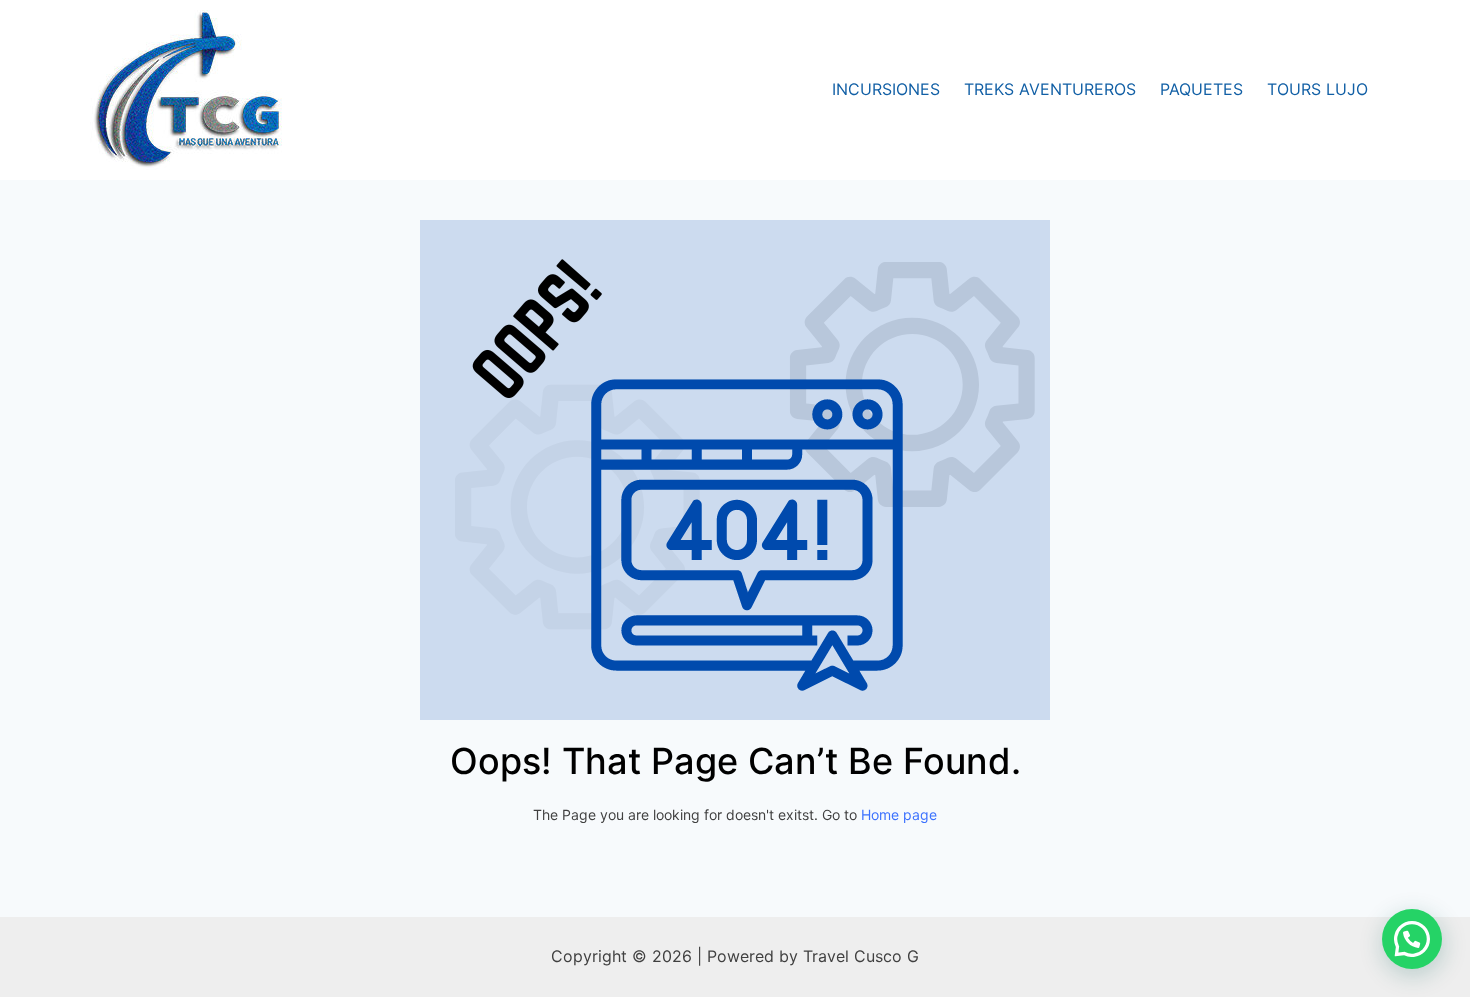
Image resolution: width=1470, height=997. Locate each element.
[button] (1412, 939)
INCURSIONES (886, 89)
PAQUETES (1201, 89)
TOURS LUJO (1317, 89)
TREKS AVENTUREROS (1050, 89)
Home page (899, 814)
